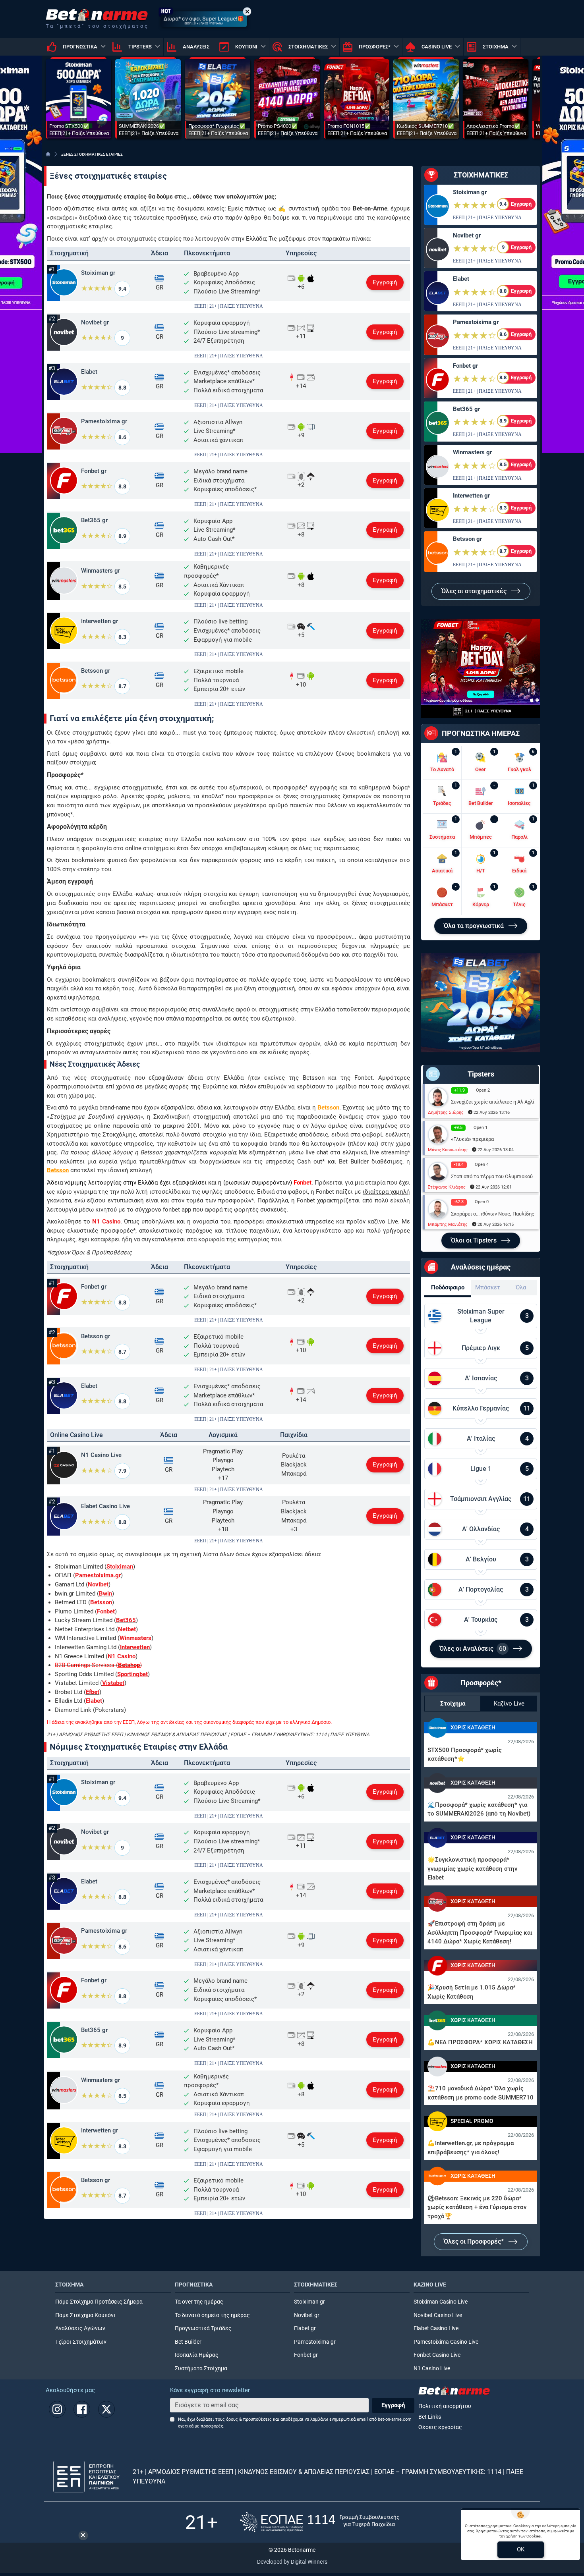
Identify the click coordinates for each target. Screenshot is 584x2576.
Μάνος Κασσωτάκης (448, 1150)
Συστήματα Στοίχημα (201, 2369)
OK (521, 2549)
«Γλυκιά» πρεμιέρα (472, 1139)
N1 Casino (122, 1656)
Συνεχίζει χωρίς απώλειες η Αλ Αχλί (493, 1102)
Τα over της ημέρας (199, 2302)
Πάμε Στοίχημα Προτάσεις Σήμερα (99, 2302)
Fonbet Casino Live (437, 2355)
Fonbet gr (94, 471)
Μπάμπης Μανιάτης (448, 1224)
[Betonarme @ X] (106, 2409)
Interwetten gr (100, 621)
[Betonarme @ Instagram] (57, 2409)
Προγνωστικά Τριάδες (203, 2328)
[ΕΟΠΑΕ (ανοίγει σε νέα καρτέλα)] (319, 2522)
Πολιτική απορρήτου (445, 2406)
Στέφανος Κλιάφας (447, 1187)
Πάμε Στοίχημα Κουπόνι (85, 2315)
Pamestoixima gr (104, 421)
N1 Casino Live (101, 1455)
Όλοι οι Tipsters (475, 1240)
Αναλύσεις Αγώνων (80, 2328)
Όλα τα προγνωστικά (475, 926)
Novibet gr (95, 322)
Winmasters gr (101, 571)
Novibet (98, 1584)
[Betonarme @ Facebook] (82, 2409)
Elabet (89, 372)
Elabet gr (305, 2328)
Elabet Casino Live (105, 1506)
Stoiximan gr (98, 273)
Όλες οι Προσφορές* (475, 2241)
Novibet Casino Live (438, 2315)
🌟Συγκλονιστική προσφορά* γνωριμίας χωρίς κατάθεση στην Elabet (472, 1869)
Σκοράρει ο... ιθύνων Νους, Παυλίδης (493, 1214)
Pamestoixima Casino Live (446, 2342)
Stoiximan (120, 1567)
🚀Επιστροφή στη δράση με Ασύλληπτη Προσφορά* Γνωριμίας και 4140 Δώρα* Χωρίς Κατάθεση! (480, 1932)
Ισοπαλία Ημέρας (197, 2355)
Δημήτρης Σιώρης (446, 1112)
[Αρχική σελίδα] (48, 154)
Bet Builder (188, 2342)
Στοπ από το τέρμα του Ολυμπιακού (492, 1176)
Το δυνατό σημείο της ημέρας (212, 2315)
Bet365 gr (94, 520)
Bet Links (430, 2417)
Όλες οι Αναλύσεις (473, 1649)
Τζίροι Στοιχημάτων (81, 2342)
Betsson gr (96, 671)
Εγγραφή (385, 282)
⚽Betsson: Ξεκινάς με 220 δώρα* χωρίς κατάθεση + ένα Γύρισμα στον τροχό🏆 (477, 2207)
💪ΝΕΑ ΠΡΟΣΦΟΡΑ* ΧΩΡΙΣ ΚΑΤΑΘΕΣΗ (480, 2042)
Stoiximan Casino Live (441, 2302)
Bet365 (126, 1620)
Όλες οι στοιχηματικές (475, 591)
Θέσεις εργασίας (440, 2427)
